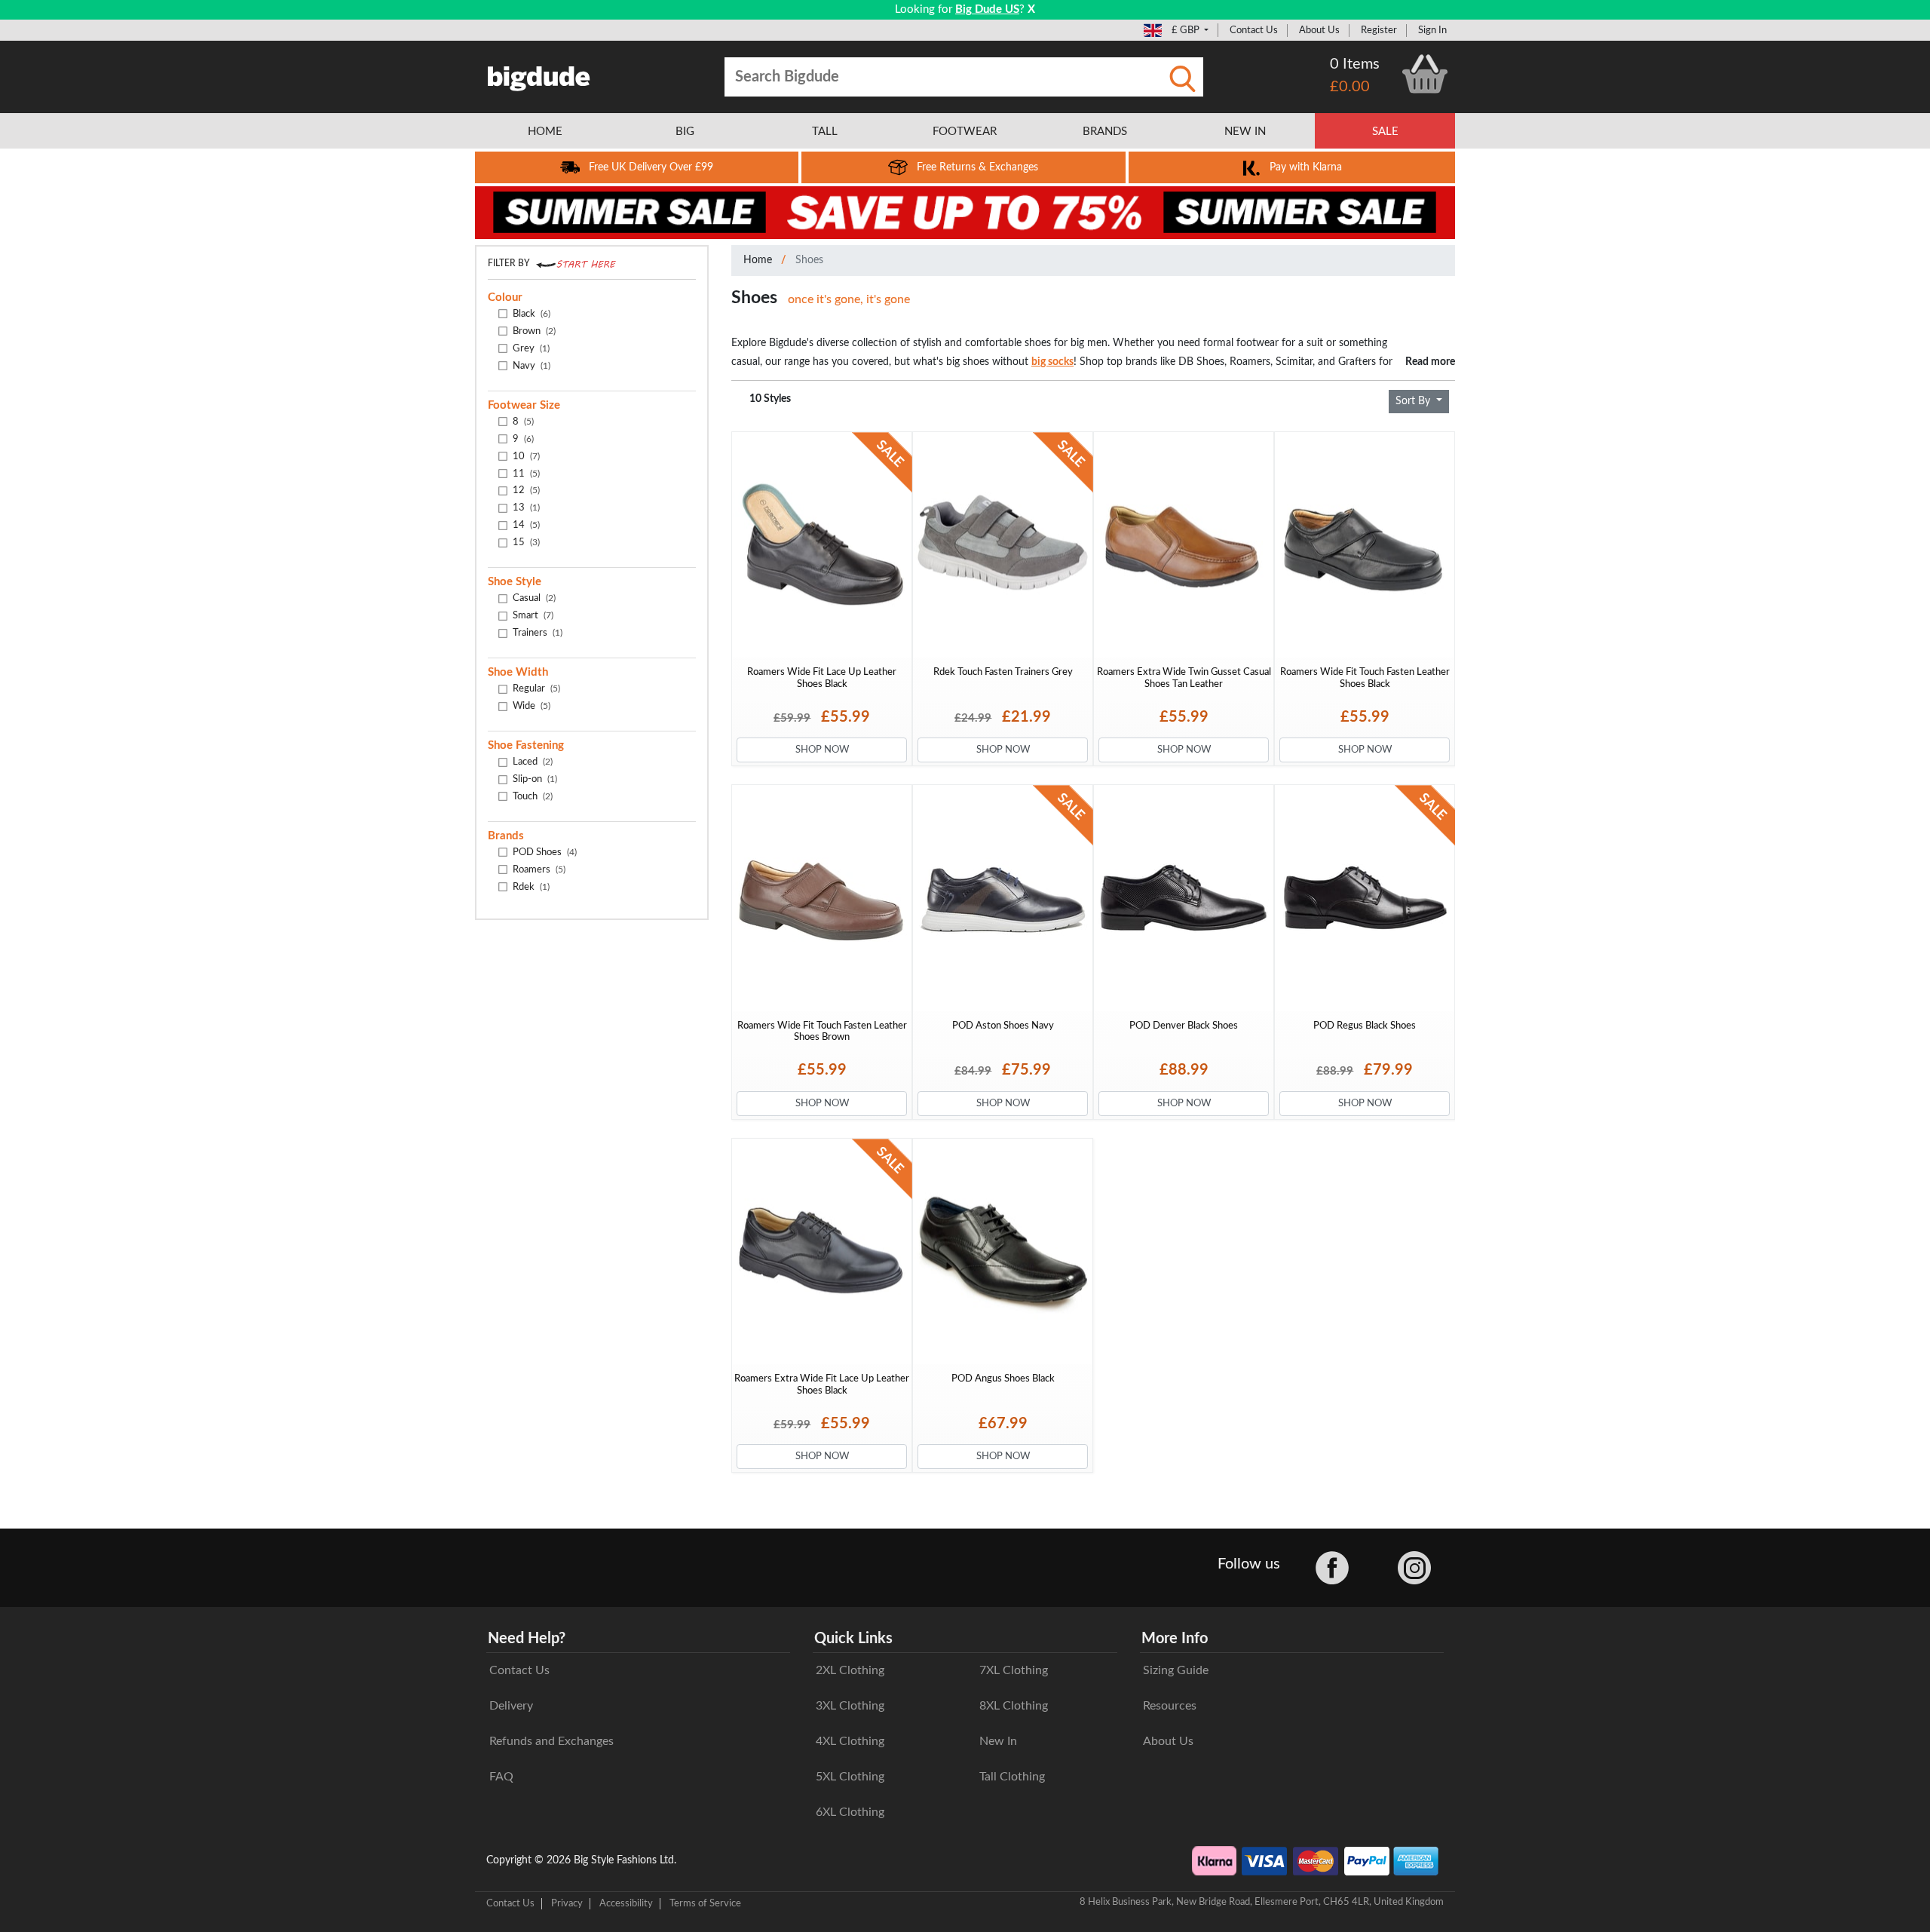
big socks (1052, 362)
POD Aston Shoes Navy (1003, 1026)
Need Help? (527, 1639)
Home (758, 260)
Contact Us (1254, 30)
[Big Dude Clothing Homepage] (539, 75)
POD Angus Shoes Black (1003, 1378)
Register (1379, 30)
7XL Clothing (1014, 1670)
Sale (1385, 132)
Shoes (809, 260)
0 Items (1355, 64)
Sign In (1432, 30)
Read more (1430, 362)
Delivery (511, 1706)
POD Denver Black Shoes (1184, 1026)
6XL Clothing (850, 1812)
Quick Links (853, 1639)
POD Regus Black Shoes (1365, 1026)
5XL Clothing (850, 1777)
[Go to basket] (1425, 74)
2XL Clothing (850, 1670)
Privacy (567, 1903)
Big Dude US (987, 9)
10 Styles (770, 399)
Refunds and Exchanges (551, 1741)
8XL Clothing (1014, 1706)
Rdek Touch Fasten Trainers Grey (1003, 672)
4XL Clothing (850, 1741)
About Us (1319, 30)
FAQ (501, 1777)
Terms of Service (705, 1903)
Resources (1170, 1706)
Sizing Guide (1176, 1670)
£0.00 (1350, 87)
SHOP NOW (822, 750)
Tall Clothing (1012, 1777)
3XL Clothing (850, 1706)
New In (998, 1741)
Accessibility (626, 1903)
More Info (1175, 1639)
